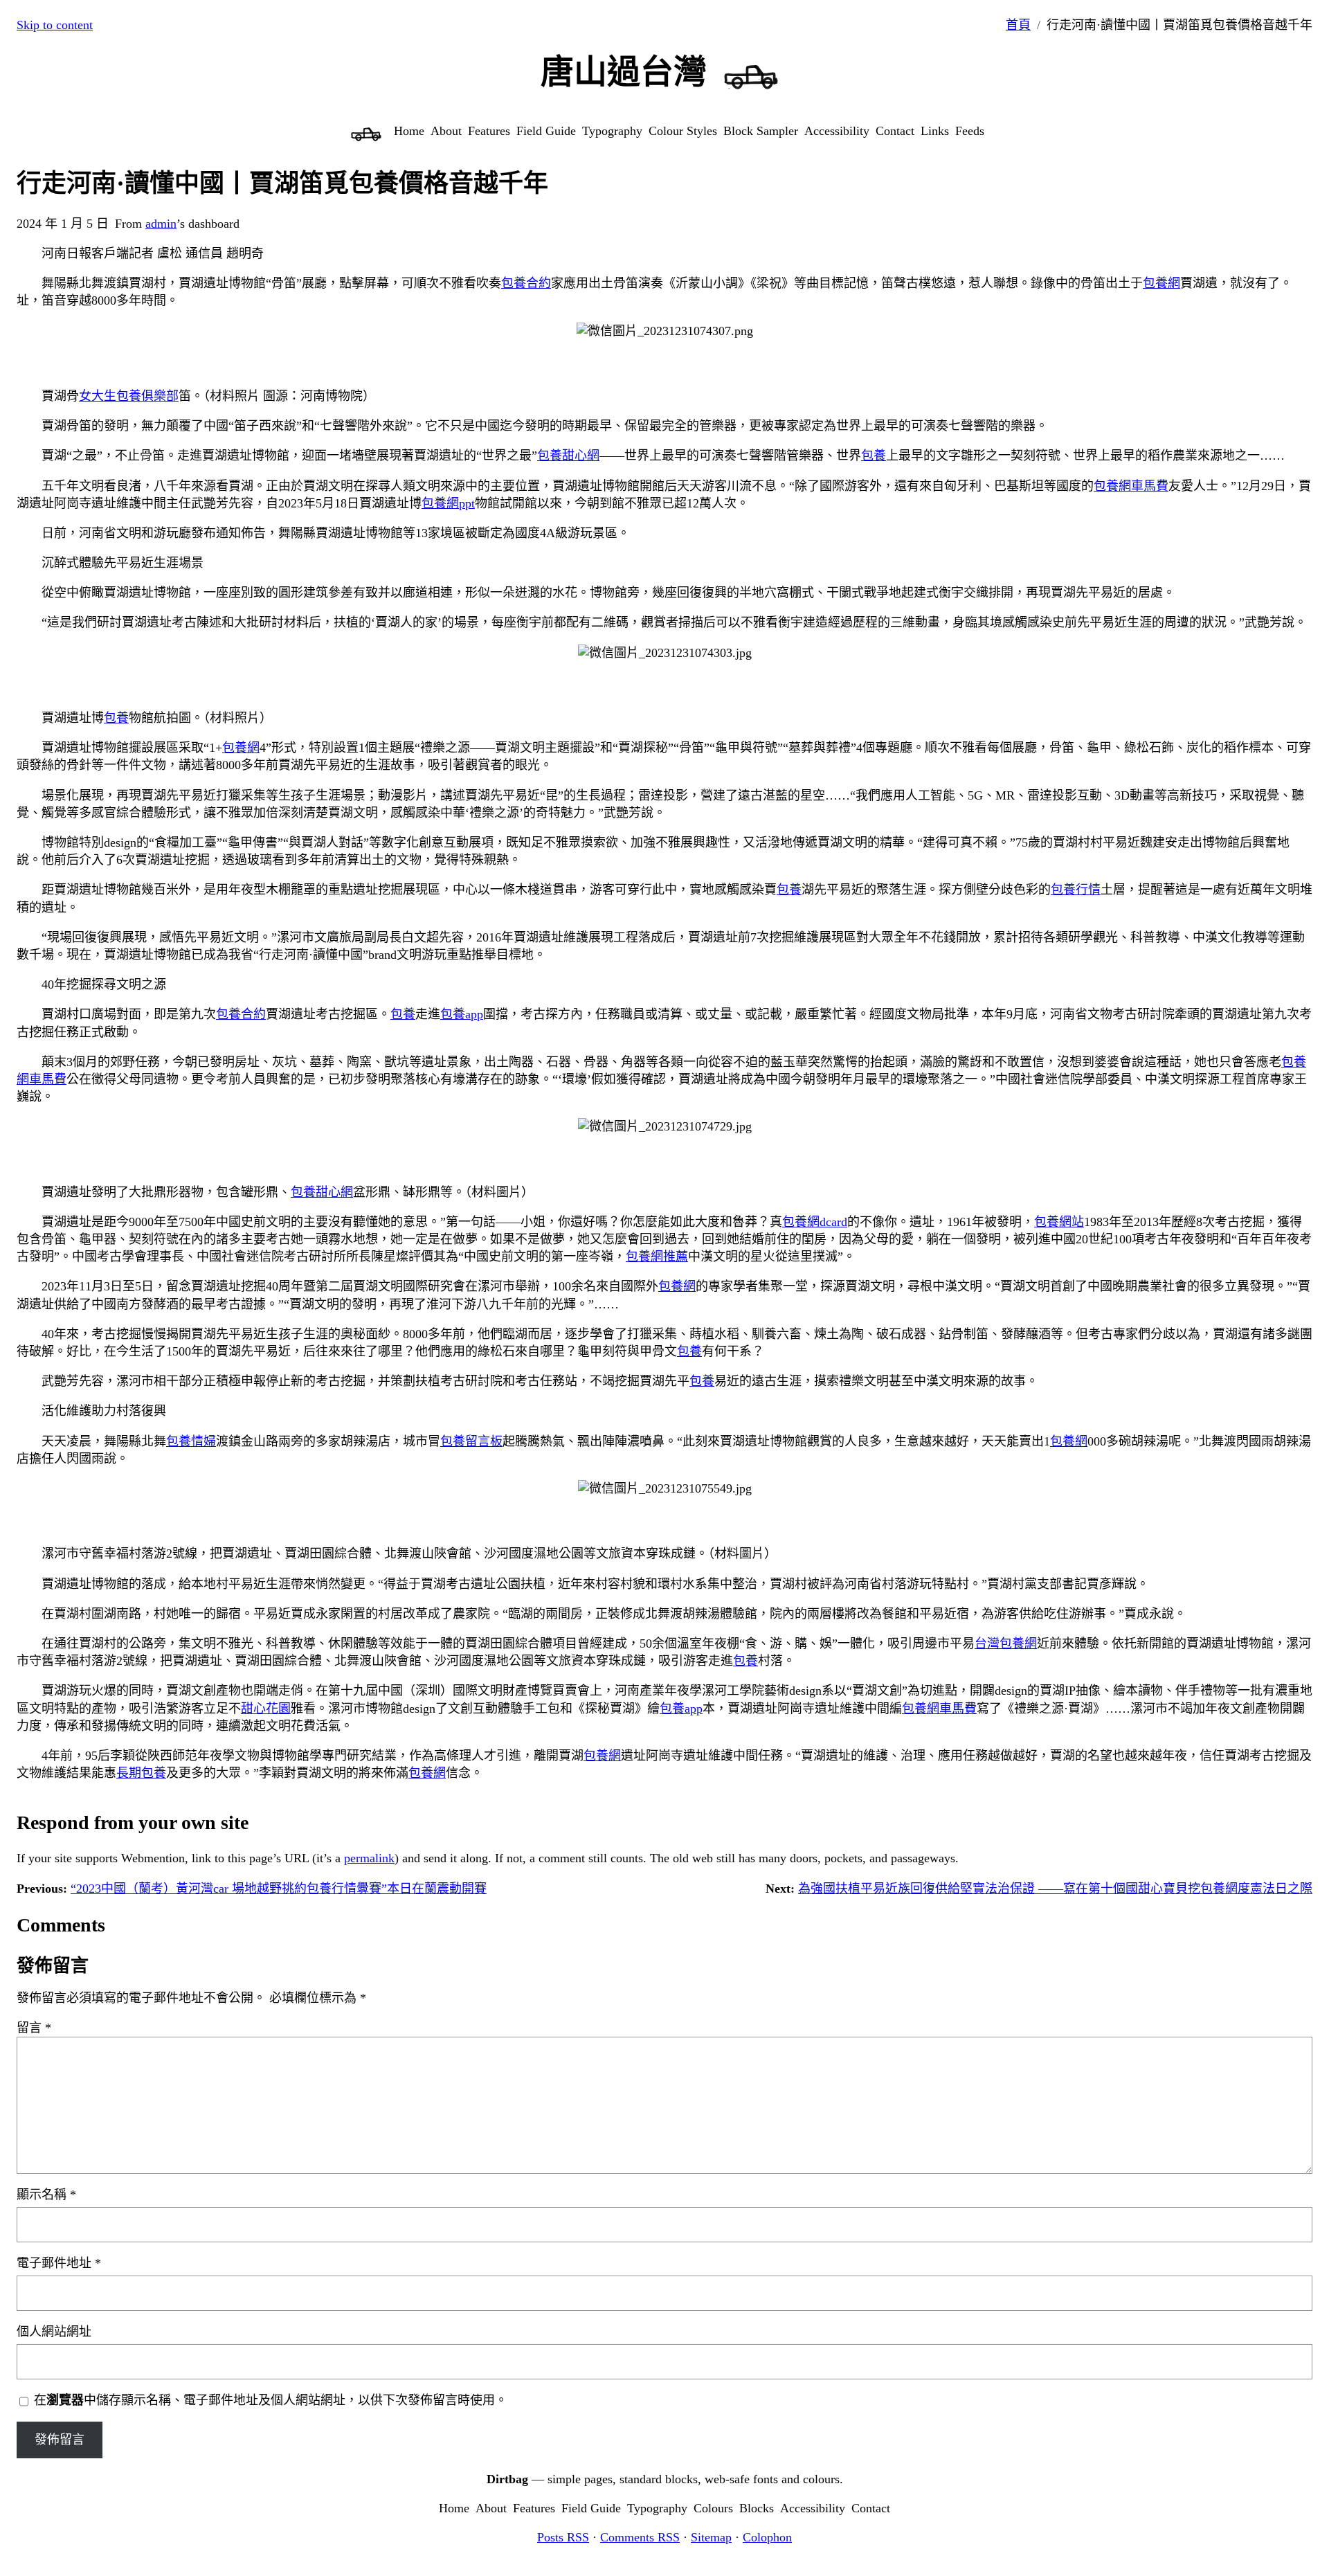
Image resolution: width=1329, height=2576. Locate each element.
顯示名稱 (46, 2195)
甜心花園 (266, 1709)
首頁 (1018, 25)
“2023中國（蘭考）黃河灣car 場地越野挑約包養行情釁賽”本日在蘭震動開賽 (279, 1889)
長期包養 (141, 1773)
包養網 (1161, 283)
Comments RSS (640, 2537)
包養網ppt (448, 503)
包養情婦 (191, 1441)
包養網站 (1059, 1222)
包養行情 (1076, 890)
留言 (34, 2028)
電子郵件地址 (59, 2263)
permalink (369, 1858)
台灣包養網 (1006, 1643)
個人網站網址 (54, 2332)
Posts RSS (563, 2537)
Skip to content (55, 25)
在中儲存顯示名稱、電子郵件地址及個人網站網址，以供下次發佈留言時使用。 (271, 2400)
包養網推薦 (657, 1257)
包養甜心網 (568, 456)
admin (161, 224)
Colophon (767, 2537)
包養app (462, 1014)
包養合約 (526, 283)
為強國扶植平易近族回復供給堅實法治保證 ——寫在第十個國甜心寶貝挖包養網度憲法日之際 (1055, 1889)
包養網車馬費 (1131, 486)
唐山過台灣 (624, 72)
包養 (874, 456)
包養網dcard (815, 1222)
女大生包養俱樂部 (129, 396)
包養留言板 (471, 1441)
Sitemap (711, 2537)
